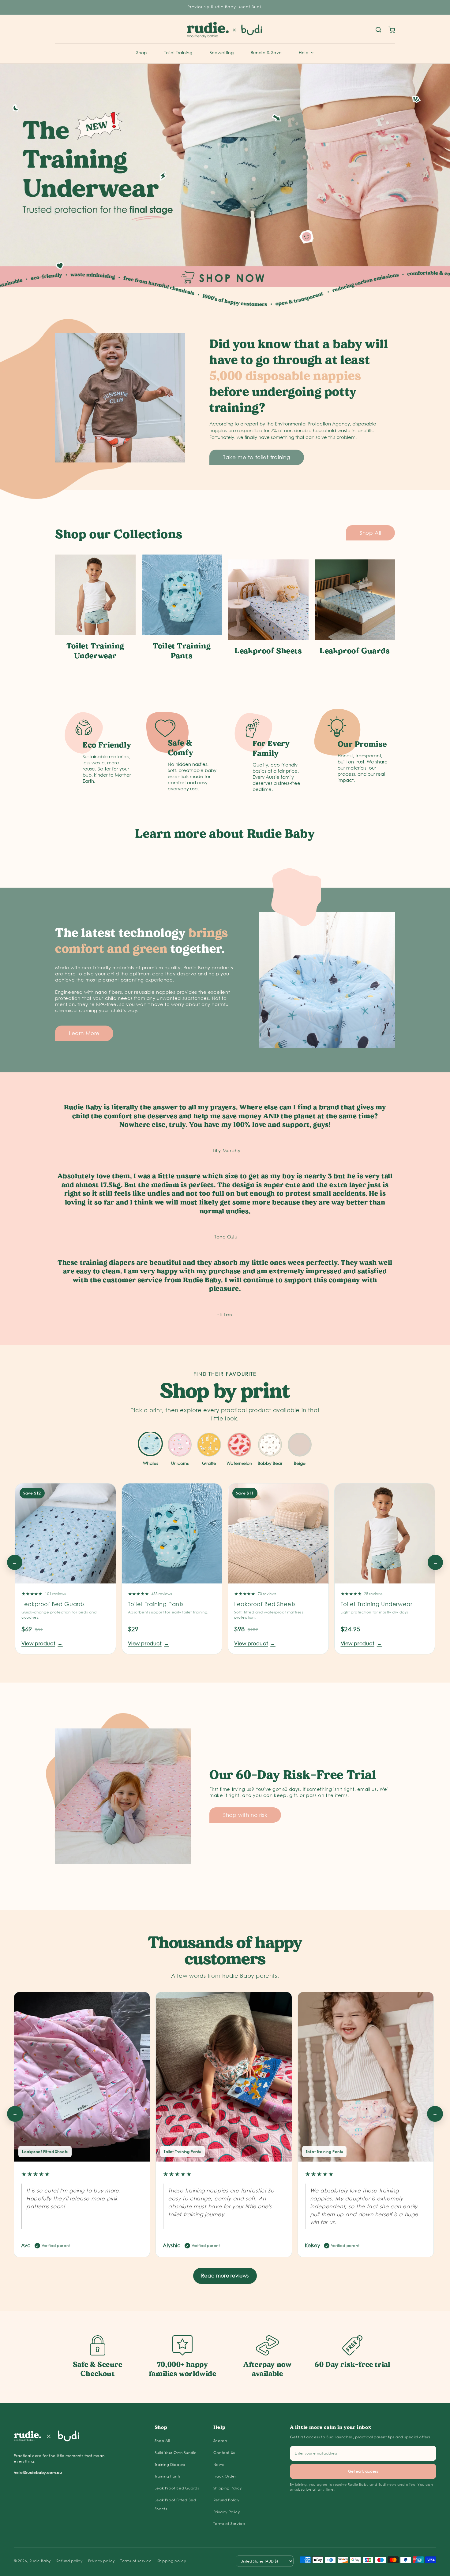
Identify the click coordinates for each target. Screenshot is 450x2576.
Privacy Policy (227, 2512)
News (219, 2465)
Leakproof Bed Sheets (265, 1604)
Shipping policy (172, 2561)
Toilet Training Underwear (377, 1604)
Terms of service (136, 2561)
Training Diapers (170, 2465)
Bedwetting (221, 52)
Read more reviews (225, 2275)
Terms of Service (229, 2524)
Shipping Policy (228, 2488)
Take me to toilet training (257, 457)
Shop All (370, 533)
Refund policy (69, 2561)
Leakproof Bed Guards (53, 1604)
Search (220, 2441)
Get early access (363, 2471)
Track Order (225, 2476)
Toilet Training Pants (156, 1604)
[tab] (150, 1450)
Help (304, 52)
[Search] (378, 30)
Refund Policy (226, 2500)
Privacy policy (101, 2561)
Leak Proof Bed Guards (177, 2488)
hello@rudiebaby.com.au (38, 2472)
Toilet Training (178, 52)
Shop (142, 52)
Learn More (84, 1033)
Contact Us (224, 2453)
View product (42, 1643)
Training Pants (168, 2476)
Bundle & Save (266, 52)
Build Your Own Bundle (176, 2453)
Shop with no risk (245, 1815)
